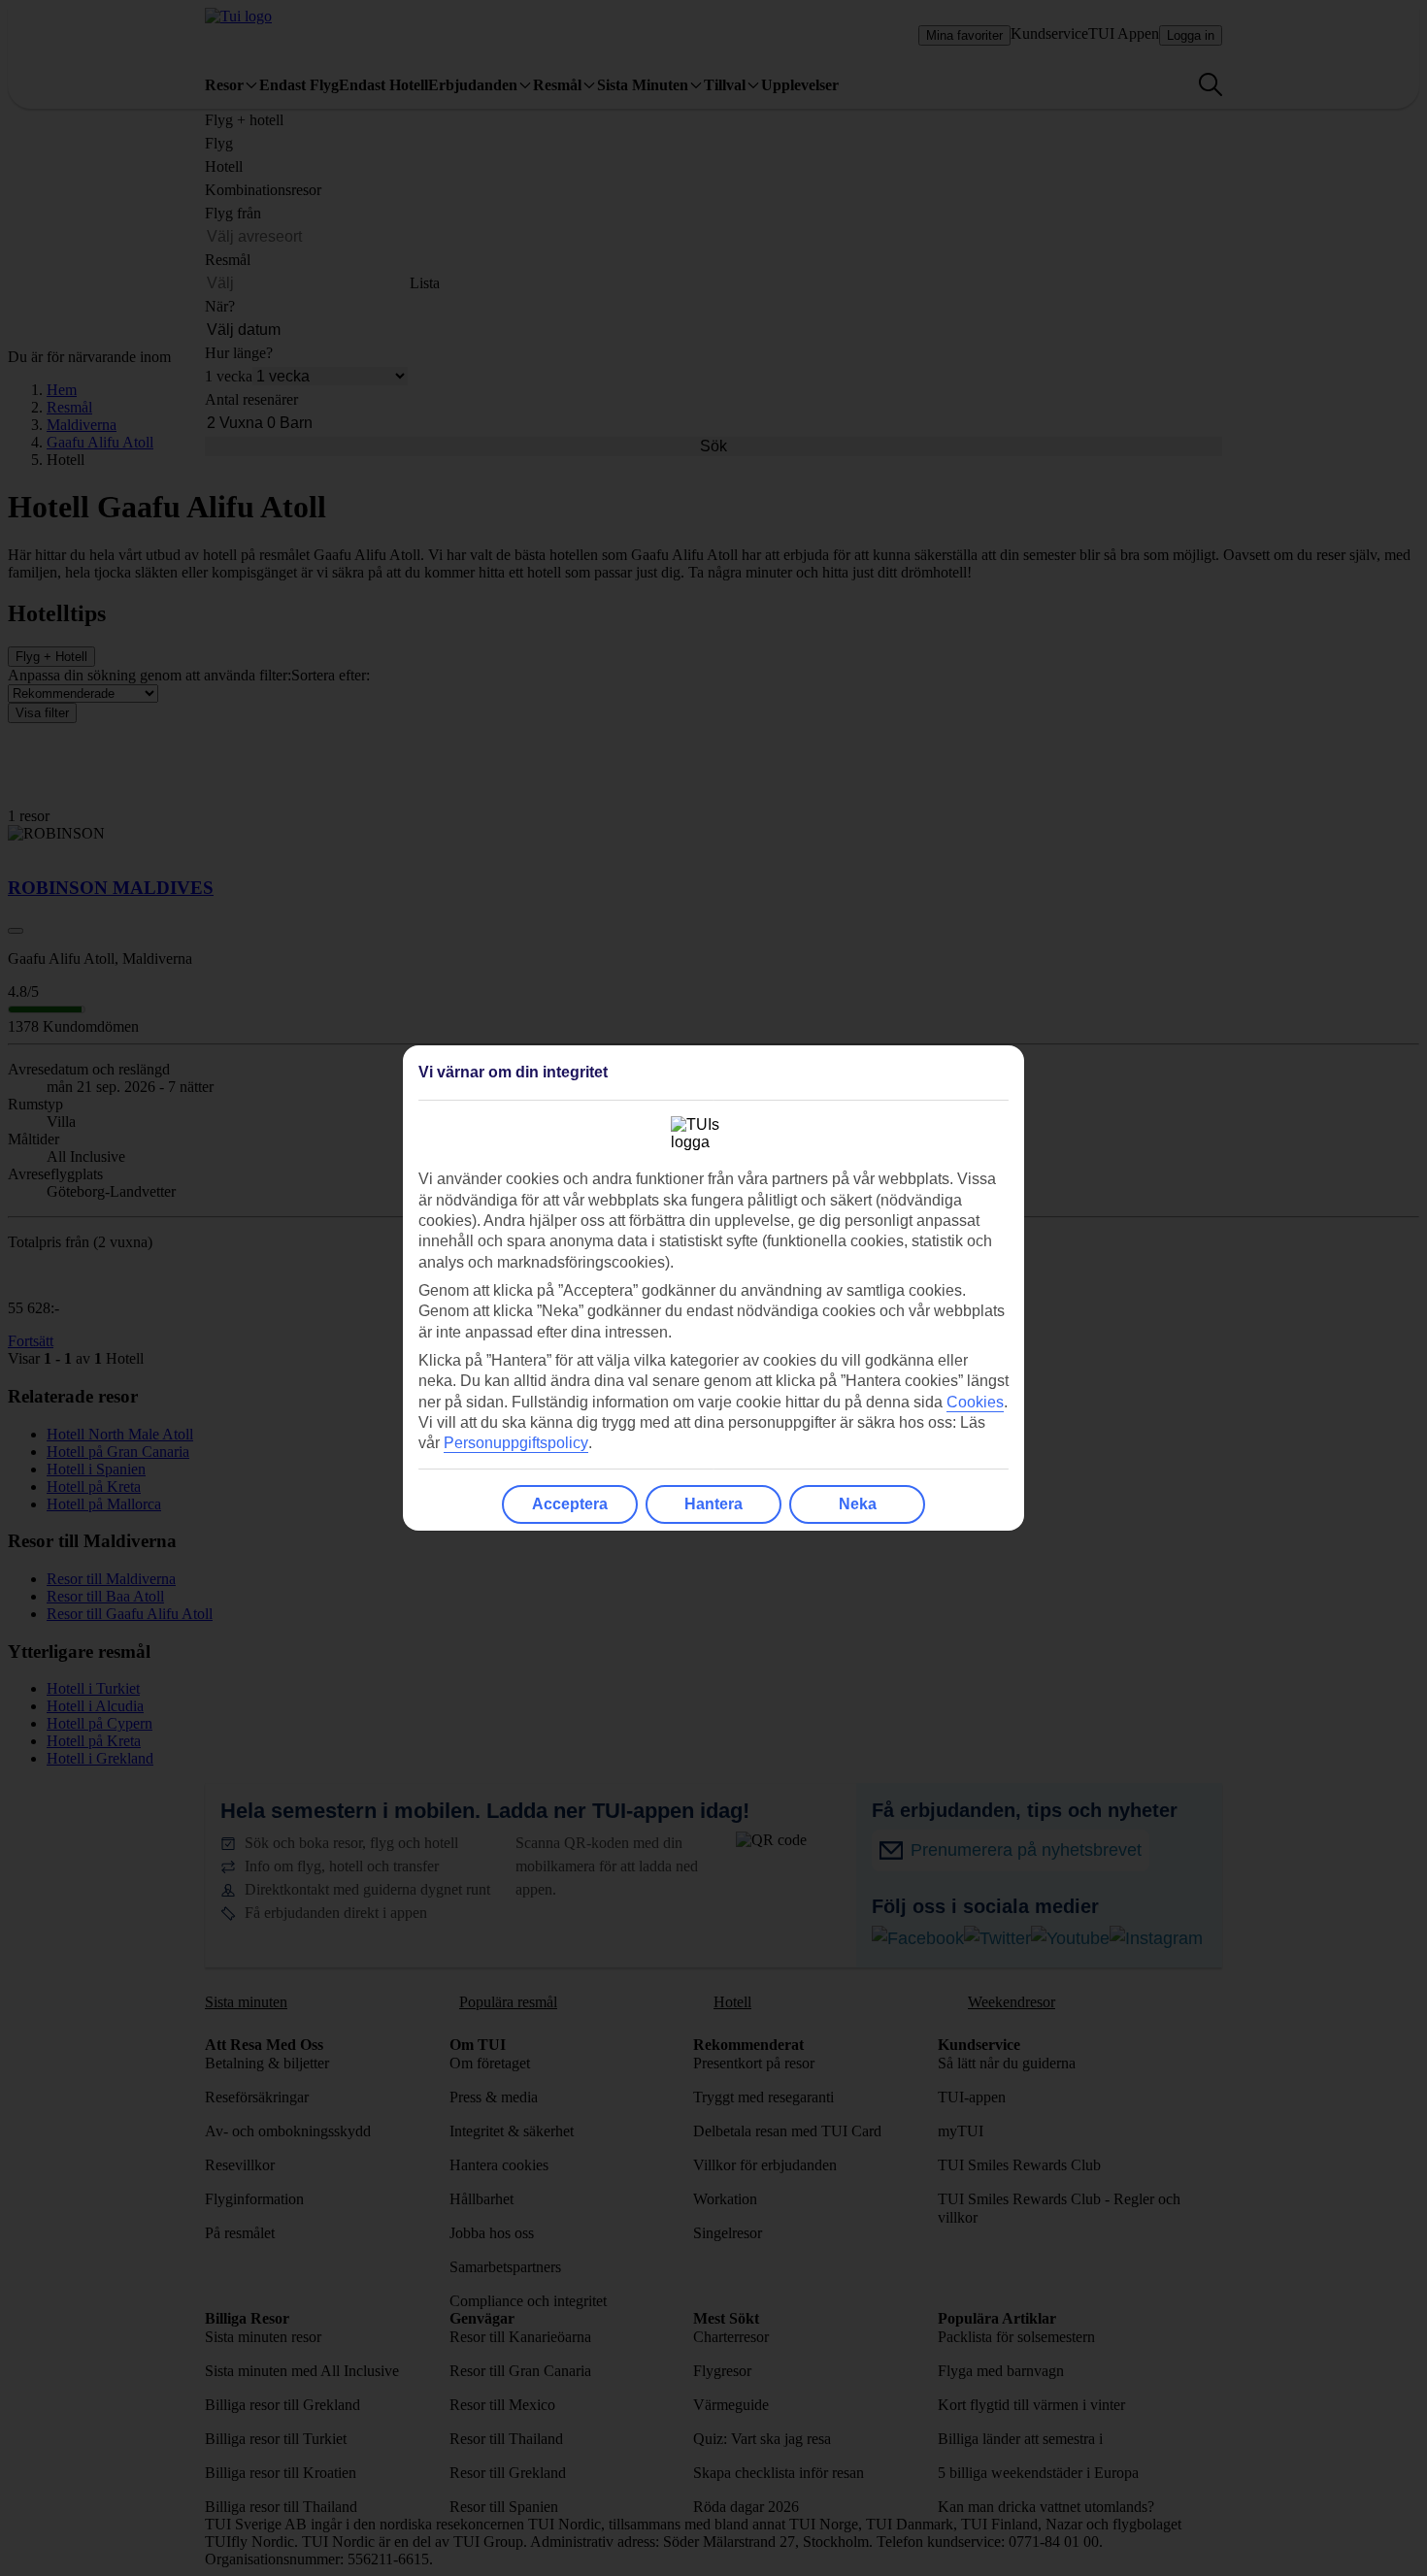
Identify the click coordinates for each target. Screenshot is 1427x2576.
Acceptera (570, 1504)
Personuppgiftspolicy (516, 1443)
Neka (858, 1504)
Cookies (975, 1402)
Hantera (713, 1504)
